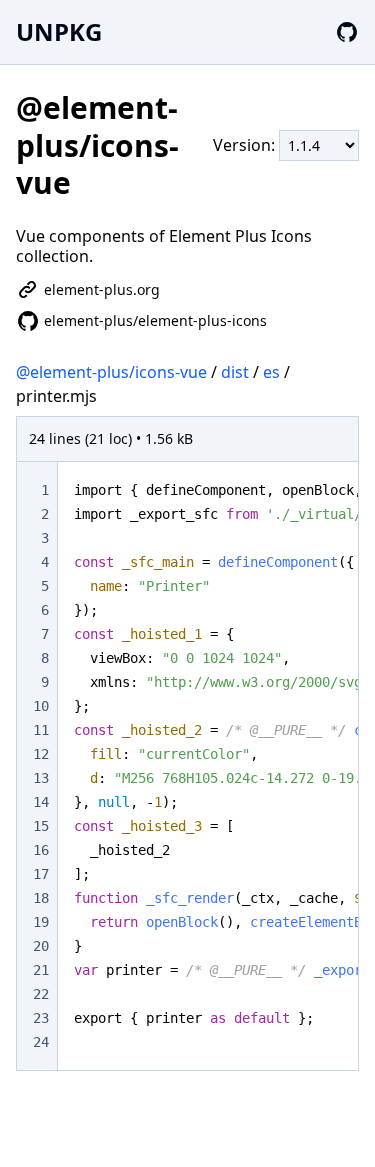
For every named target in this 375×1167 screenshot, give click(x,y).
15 (41, 826)
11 (41, 730)
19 (41, 922)
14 (41, 802)
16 (41, 850)
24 (41, 1042)
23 (41, 1018)
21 (41, 970)
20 (41, 946)
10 (41, 706)
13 (41, 778)
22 (41, 994)
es (271, 372)
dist (235, 372)
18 (41, 898)
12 (41, 754)
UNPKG (59, 31)
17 (41, 874)
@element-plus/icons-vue (111, 372)
